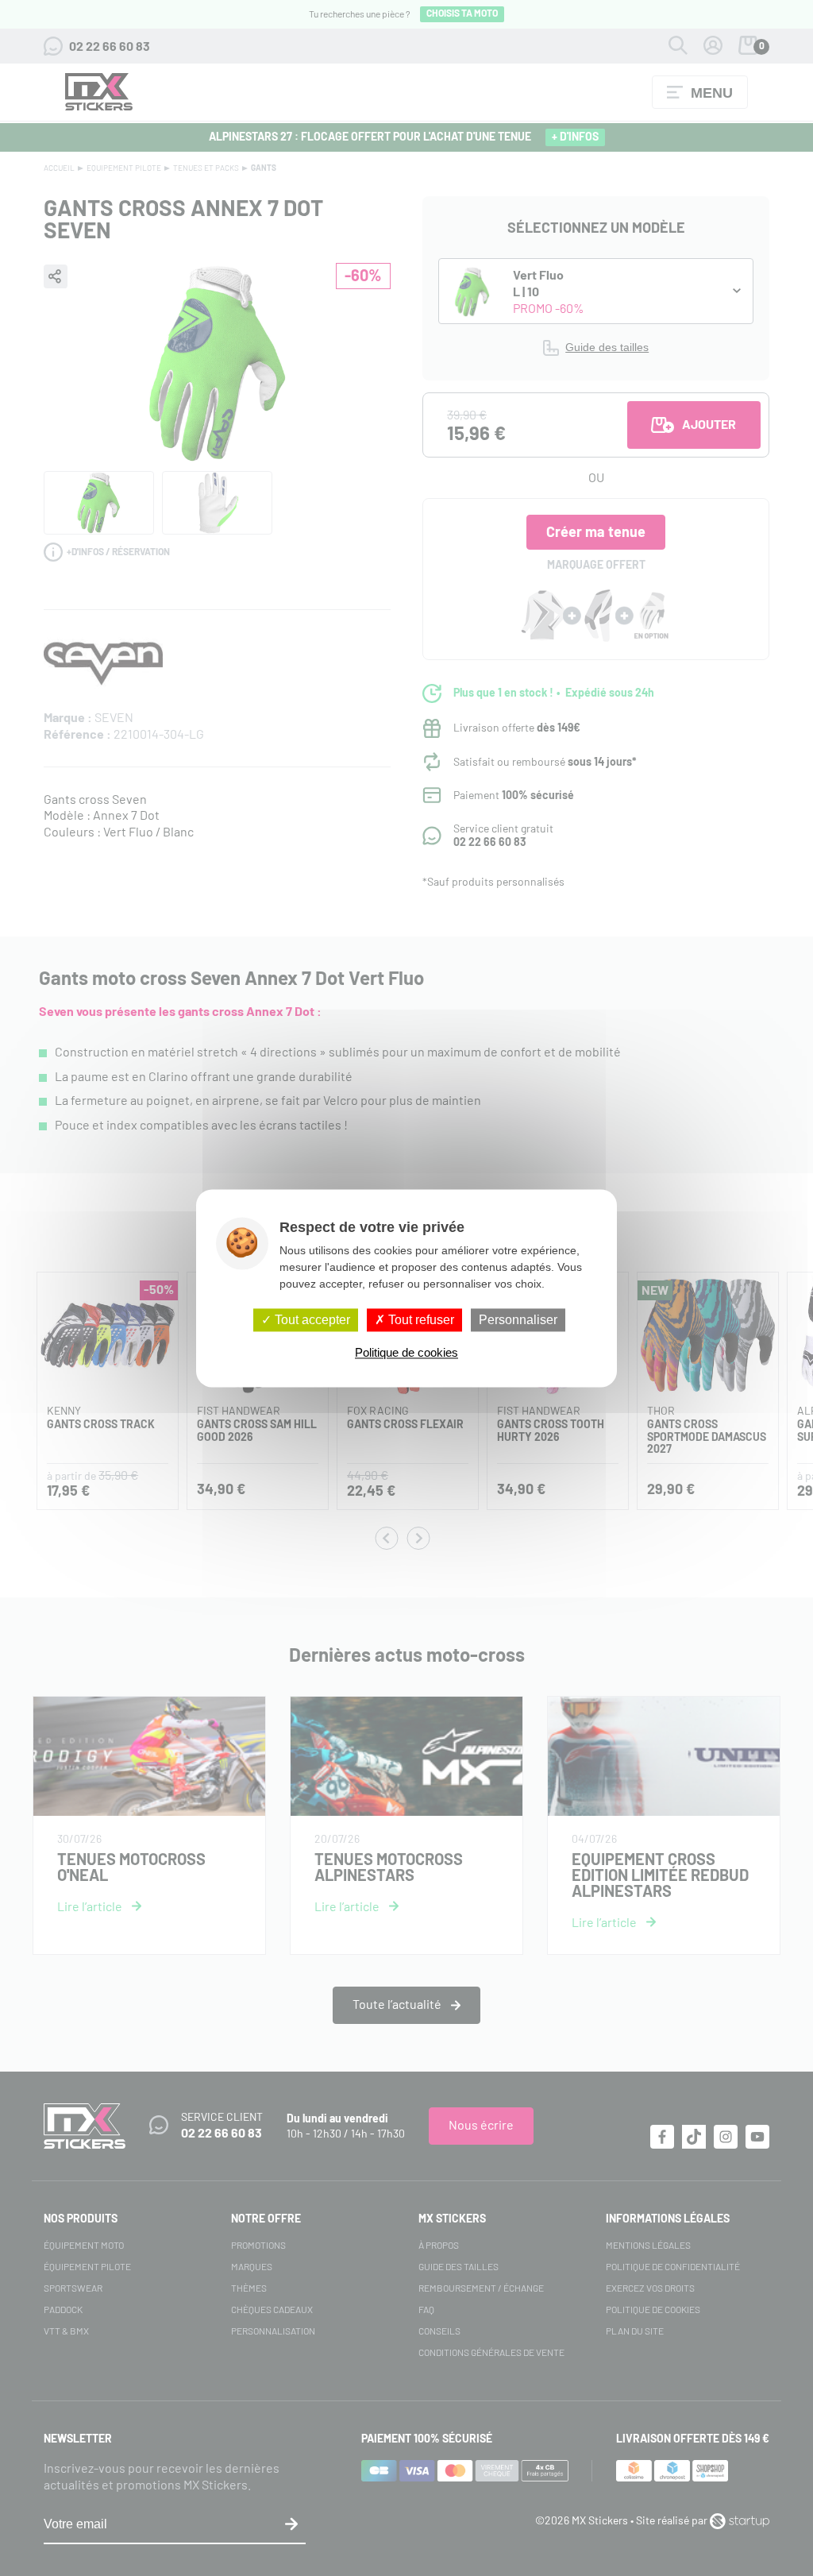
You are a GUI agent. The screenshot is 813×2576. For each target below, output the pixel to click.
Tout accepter (311, 1320)
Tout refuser (420, 1320)
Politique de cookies (406, 1352)
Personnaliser (518, 1320)
